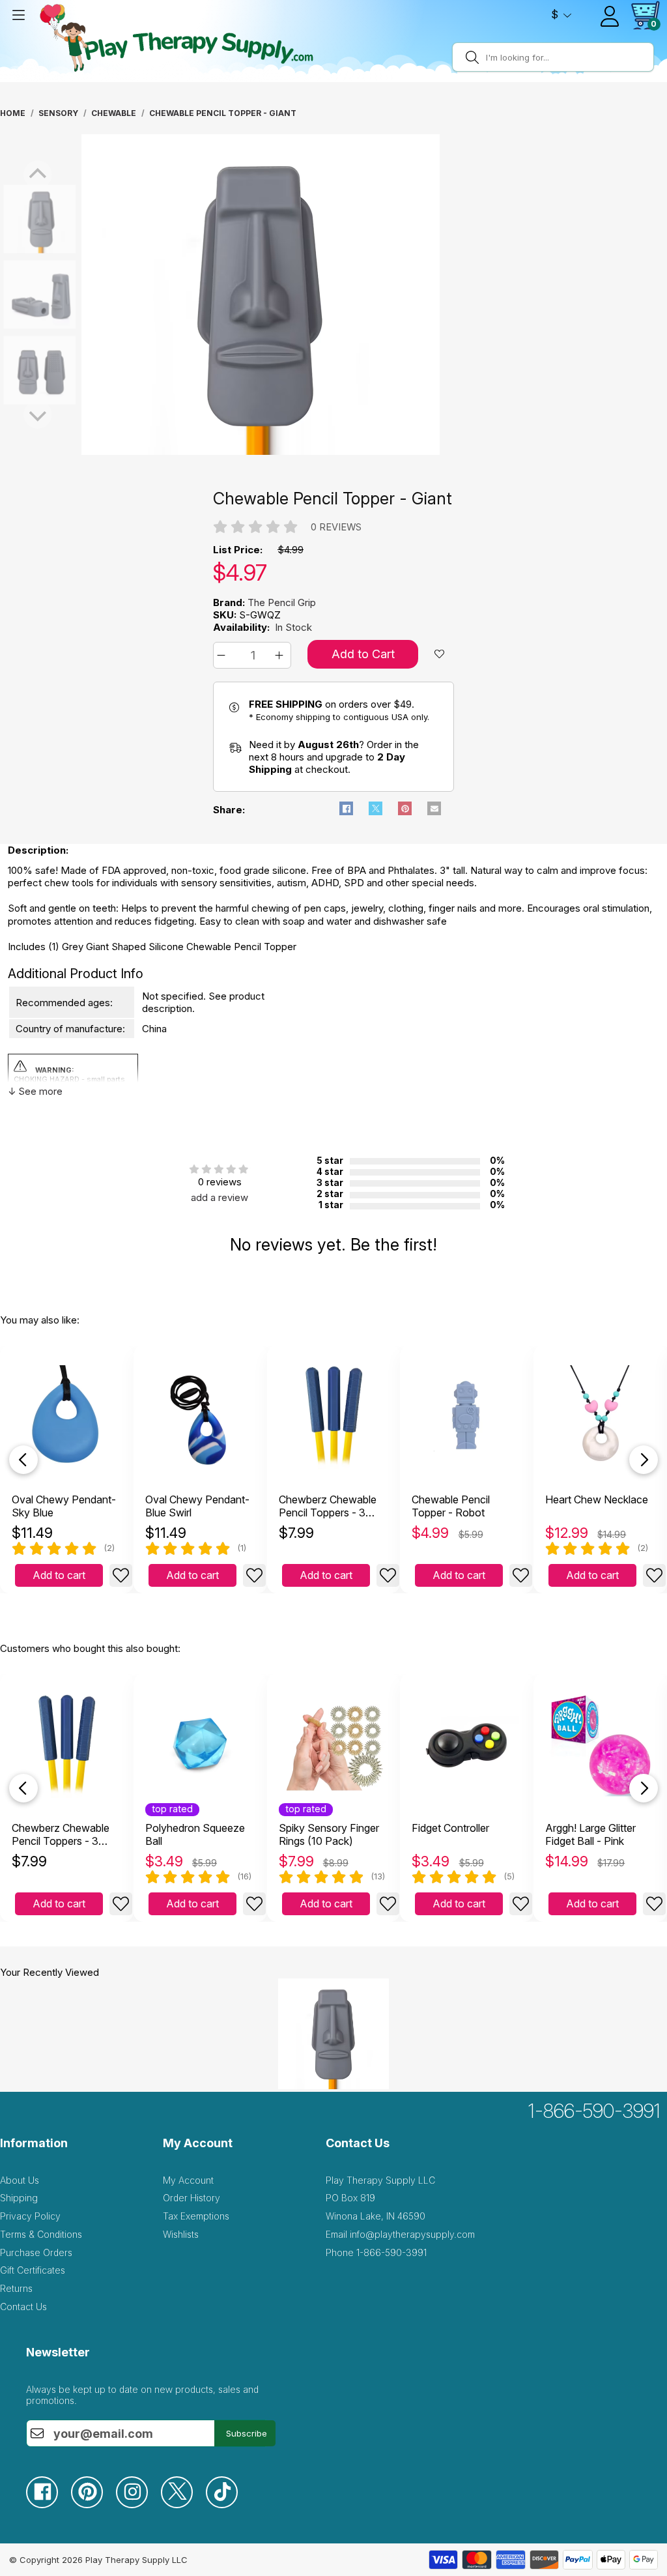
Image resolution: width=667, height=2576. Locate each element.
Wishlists (181, 2234)
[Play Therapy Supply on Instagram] (138, 2505)
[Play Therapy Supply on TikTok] (228, 2505)
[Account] (610, 16)
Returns (16, 2288)
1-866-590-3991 (594, 2111)
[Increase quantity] (281, 655)
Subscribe (247, 2433)
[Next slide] (644, 1460)
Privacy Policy (30, 2216)
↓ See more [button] (35, 1091)
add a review (220, 1197)
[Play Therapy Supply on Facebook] (49, 2505)
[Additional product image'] (13, 295)
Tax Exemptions (196, 2216)
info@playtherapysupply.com (412, 2234)
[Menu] (18, 15)
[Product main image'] (13, 219)
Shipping (19, 2198)
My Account (188, 2180)
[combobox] (568, 57)
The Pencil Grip (282, 602)
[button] (223, 655)
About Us (20, 2180)
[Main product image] (261, 451)
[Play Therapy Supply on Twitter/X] (183, 2505)
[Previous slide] (23, 1460)
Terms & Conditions (41, 2234)
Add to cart (59, 1575)
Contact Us (23, 2307)
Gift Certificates (33, 2270)
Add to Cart (363, 654)
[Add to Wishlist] (121, 1575)
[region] (261, 295)
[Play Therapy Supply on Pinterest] (93, 2505)
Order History (192, 2198)
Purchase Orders (36, 2252)
